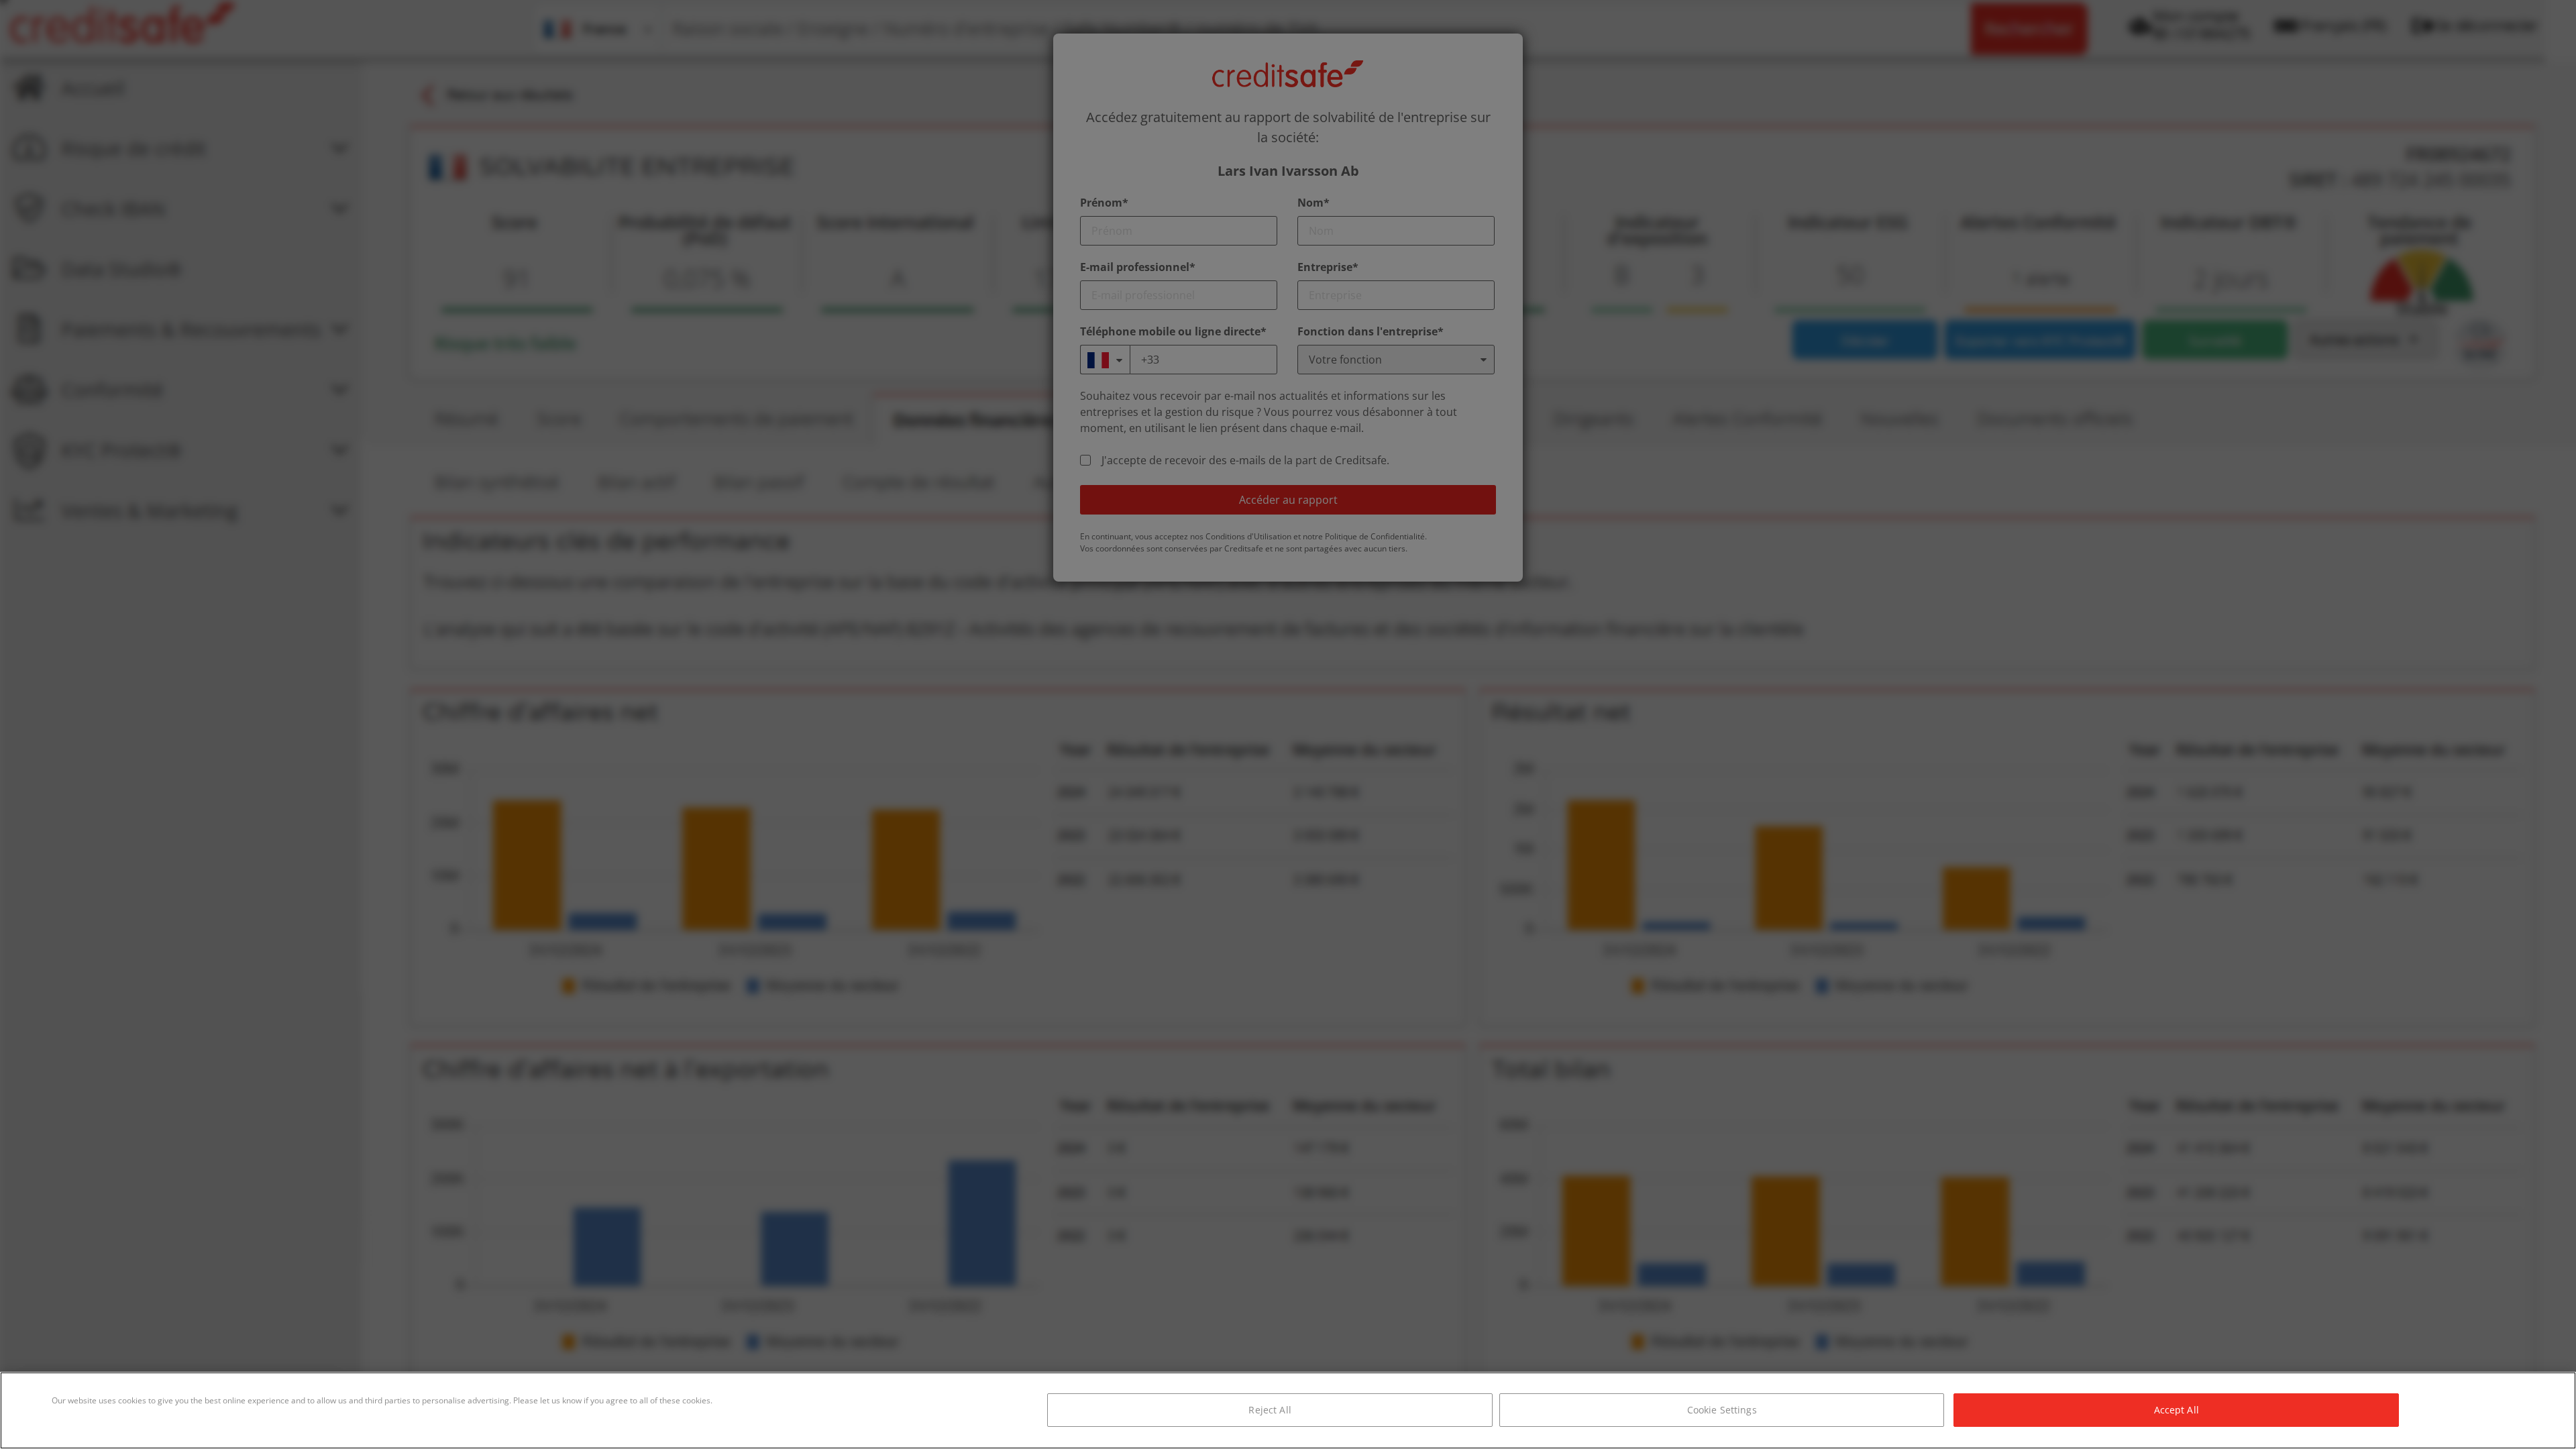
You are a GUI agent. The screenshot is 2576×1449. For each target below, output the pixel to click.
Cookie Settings (1722, 1410)
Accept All (2177, 1410)
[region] (1288, 1410)
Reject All (1270, 1410)
